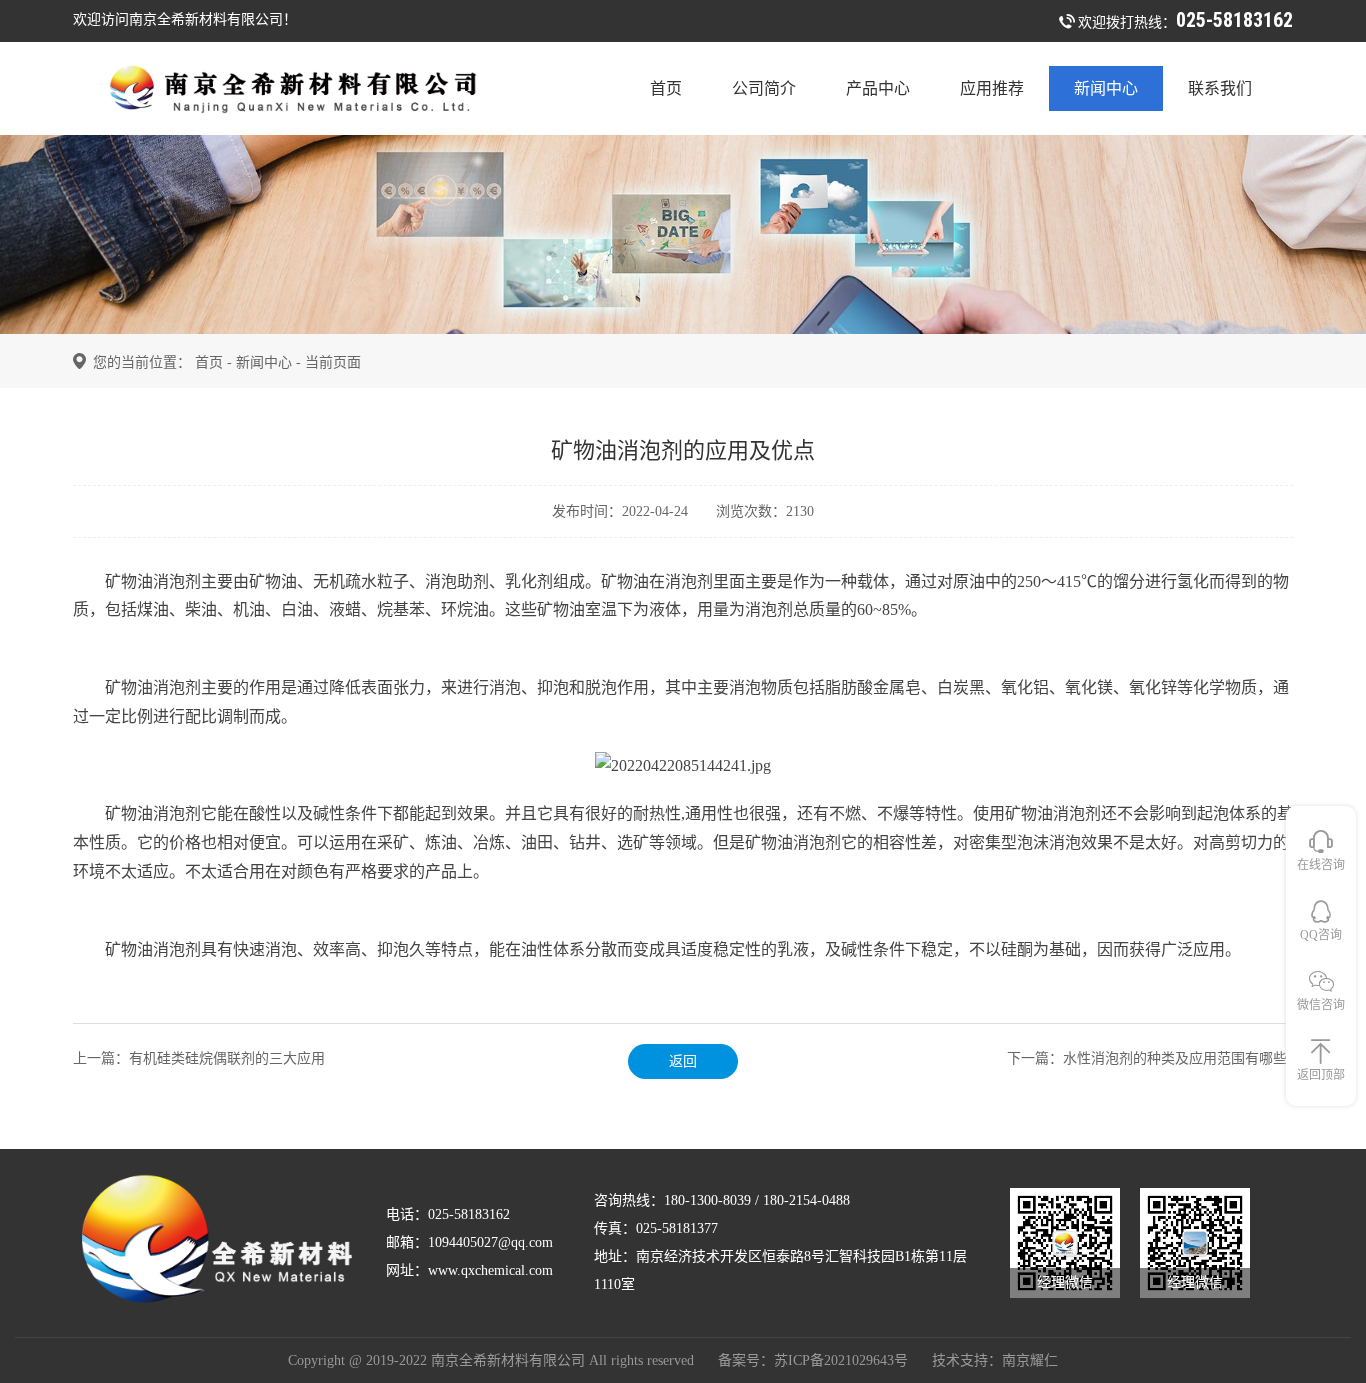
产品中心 (878, 88)
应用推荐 (992, 88)
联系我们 (1220, 88)
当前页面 (333, 362)
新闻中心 (1106, 88)
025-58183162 (1234, 20)
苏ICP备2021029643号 (841, 1360)
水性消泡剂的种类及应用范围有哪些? (1178, 1058)
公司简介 (764, 88)
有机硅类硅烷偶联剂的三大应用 (227, 1058)
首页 (666, 88)
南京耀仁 (1030, 1360)
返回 (683, 1061)
